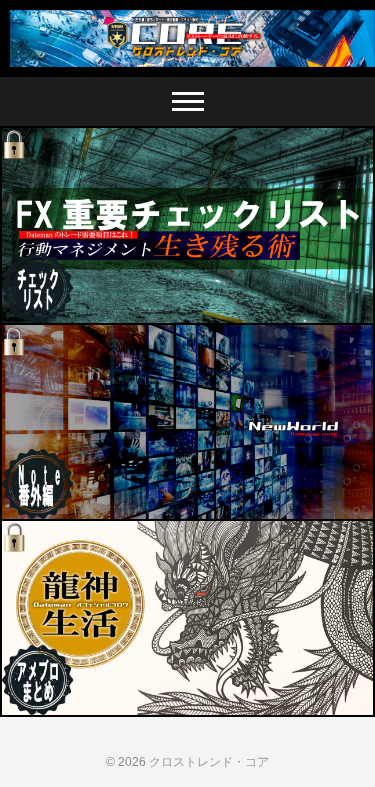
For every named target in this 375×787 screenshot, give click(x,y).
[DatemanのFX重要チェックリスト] (187, 225)
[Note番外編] (187, 422)
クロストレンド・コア (209, 762)
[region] (187, 38)
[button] (187, 38)
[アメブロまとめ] (187, 618)
